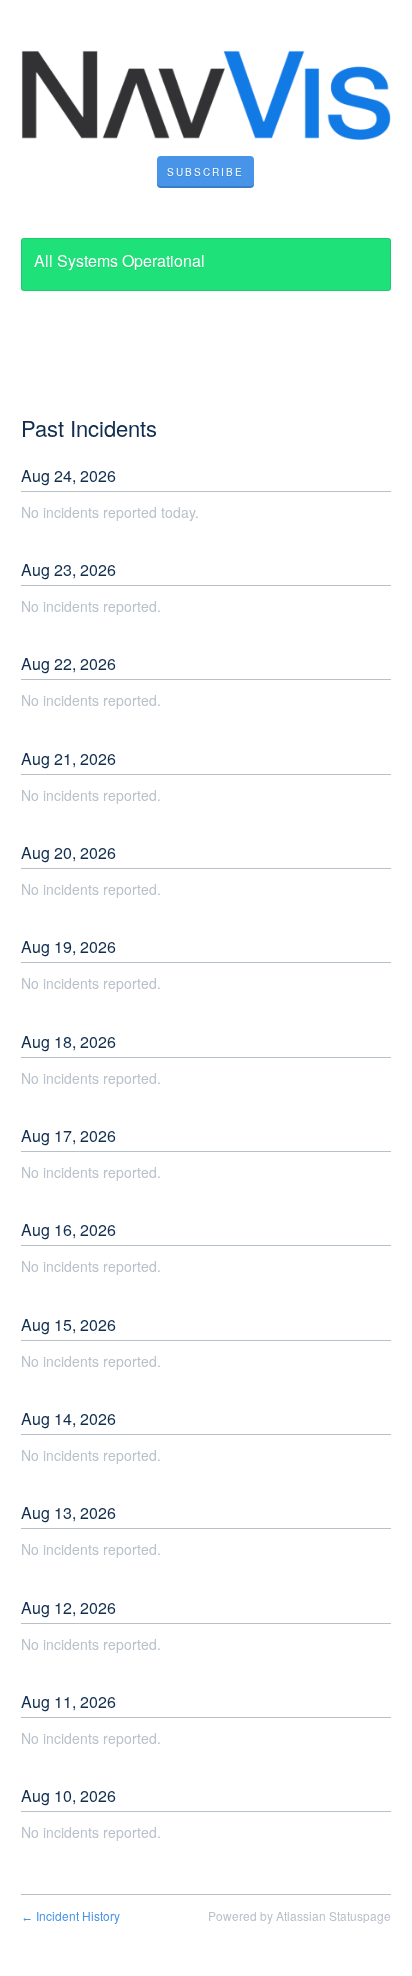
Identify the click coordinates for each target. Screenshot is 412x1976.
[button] (205, 172)
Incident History (70, 1915)
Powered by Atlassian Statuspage (299, 1915)
